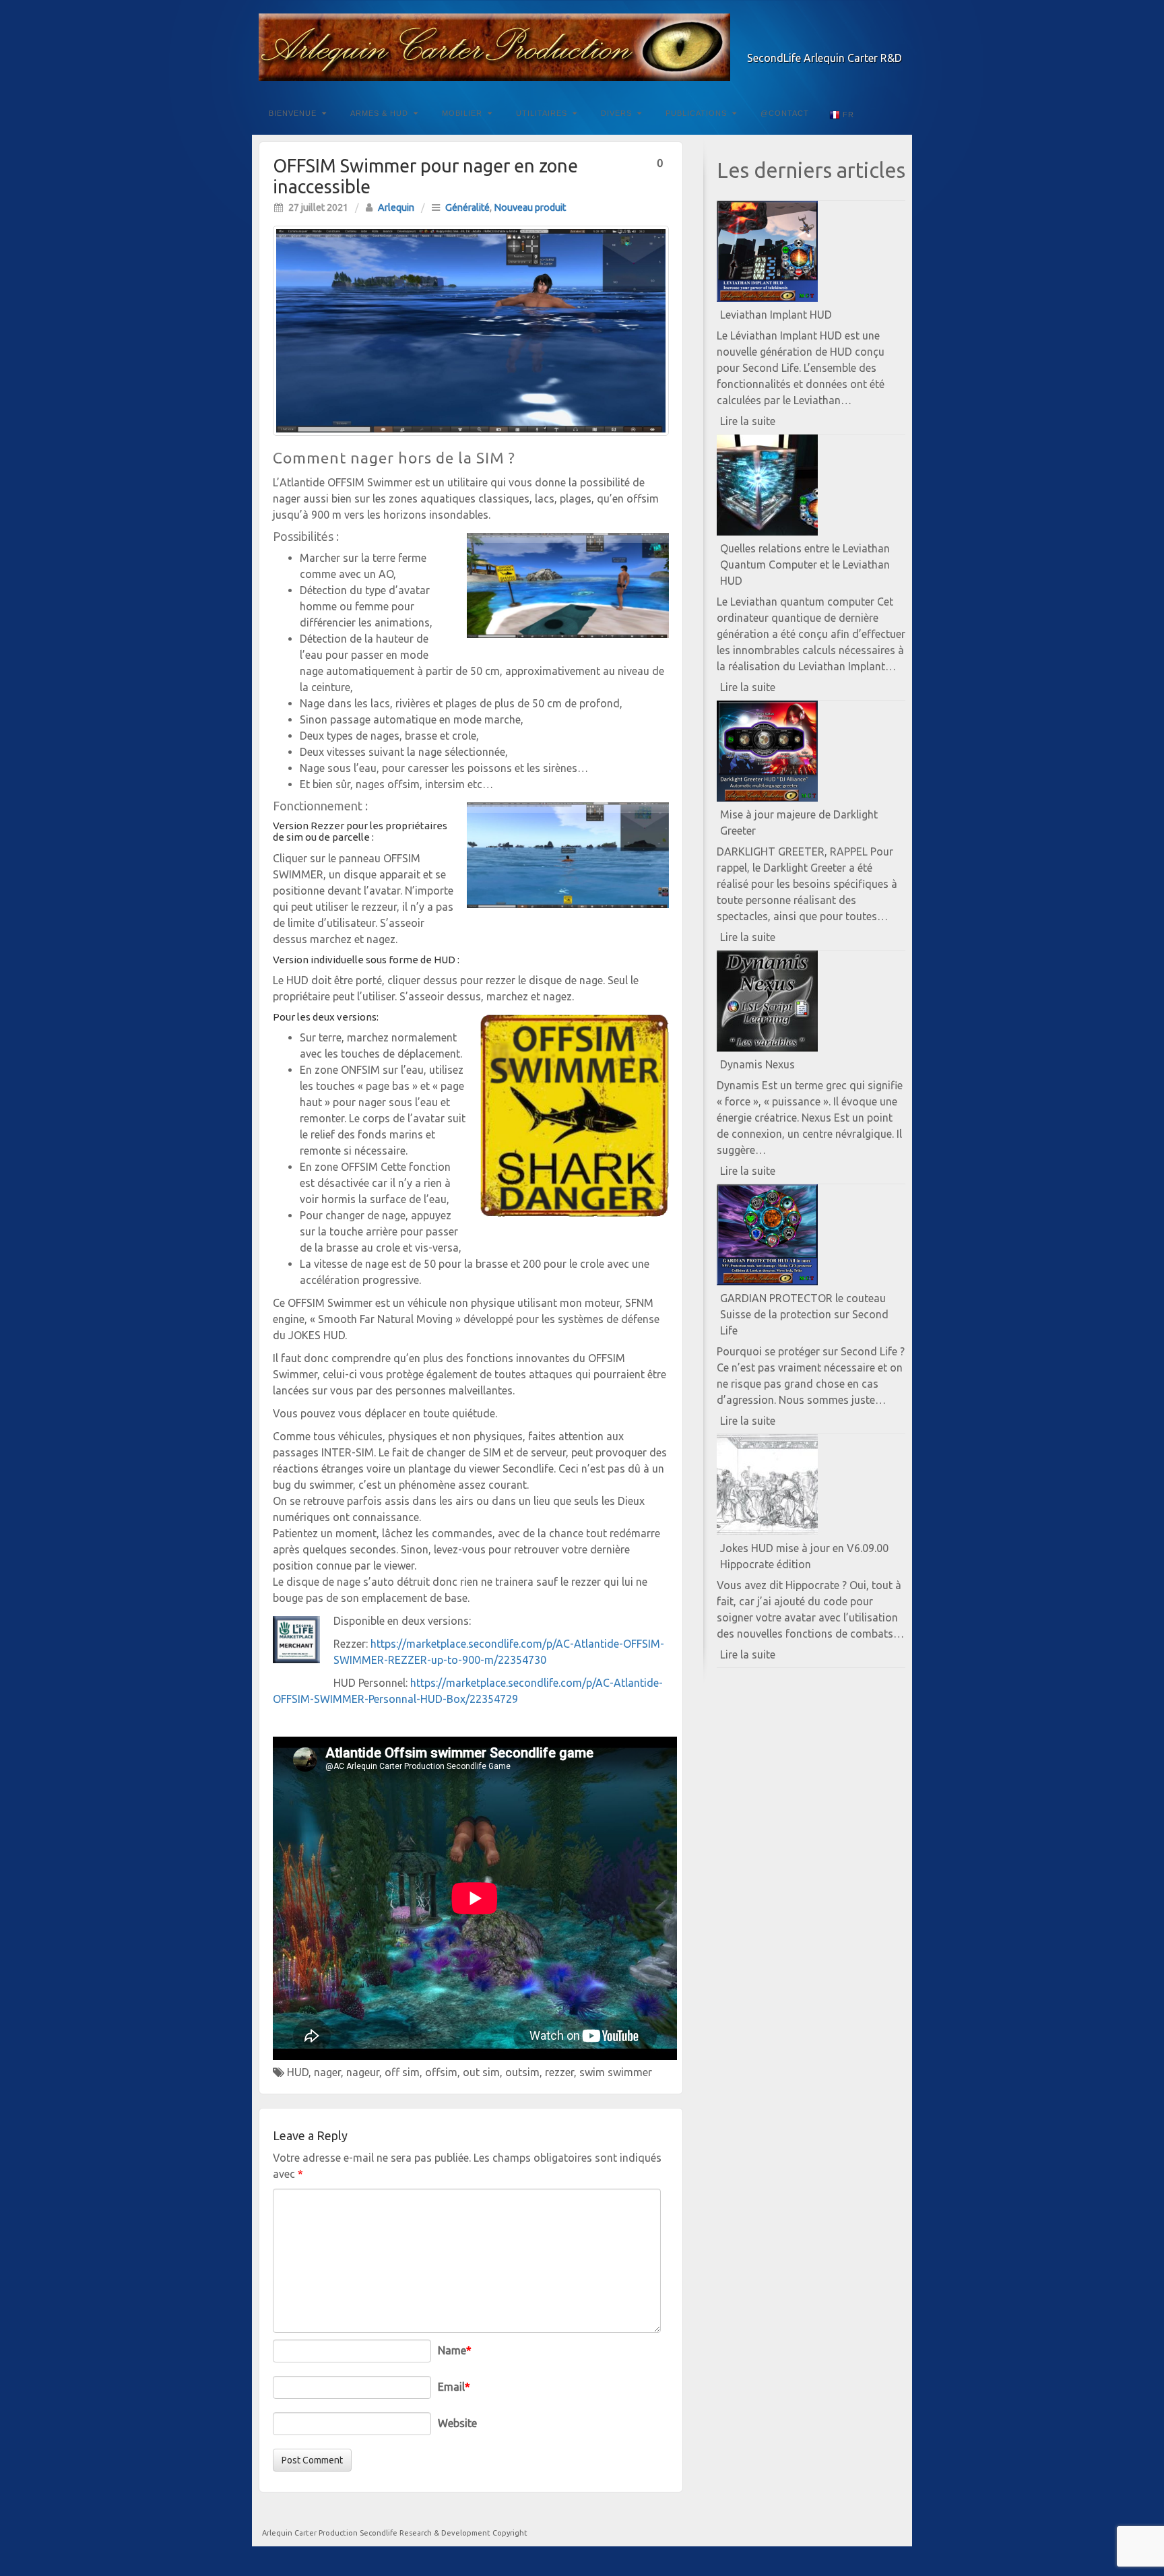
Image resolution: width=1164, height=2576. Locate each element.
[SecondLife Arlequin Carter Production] (582, 47)
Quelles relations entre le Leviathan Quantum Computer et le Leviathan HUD (805, 565)
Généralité (467, 207)
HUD (298, 2072)
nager (327, 2072)
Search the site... (893, 113)
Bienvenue (293, 113)
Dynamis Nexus (757, 1064)
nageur (363, 2072)
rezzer (559, 2072)
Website (457, 2423)
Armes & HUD (379, 113)
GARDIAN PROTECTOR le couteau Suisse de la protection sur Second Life (804, 1314)
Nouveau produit (530, 207)
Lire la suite (771, 424)
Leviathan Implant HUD (776, 315)
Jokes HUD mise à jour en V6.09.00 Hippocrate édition (804, 1556)
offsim (441, 2072)
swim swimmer (616, 2072)
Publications (696, 113)
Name (455, 2350)
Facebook (838, 39)
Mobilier (462, 113)
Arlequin (396, 207)
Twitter (856, 39)
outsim (522, 2072)
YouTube (875, 39)
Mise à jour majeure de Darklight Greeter (799, 823)
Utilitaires (542, 113)
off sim (402, 2072)
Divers (616, 113)
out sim (481, 2072)
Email (454, 2387)
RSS (893, 39)
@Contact (785, 113)
